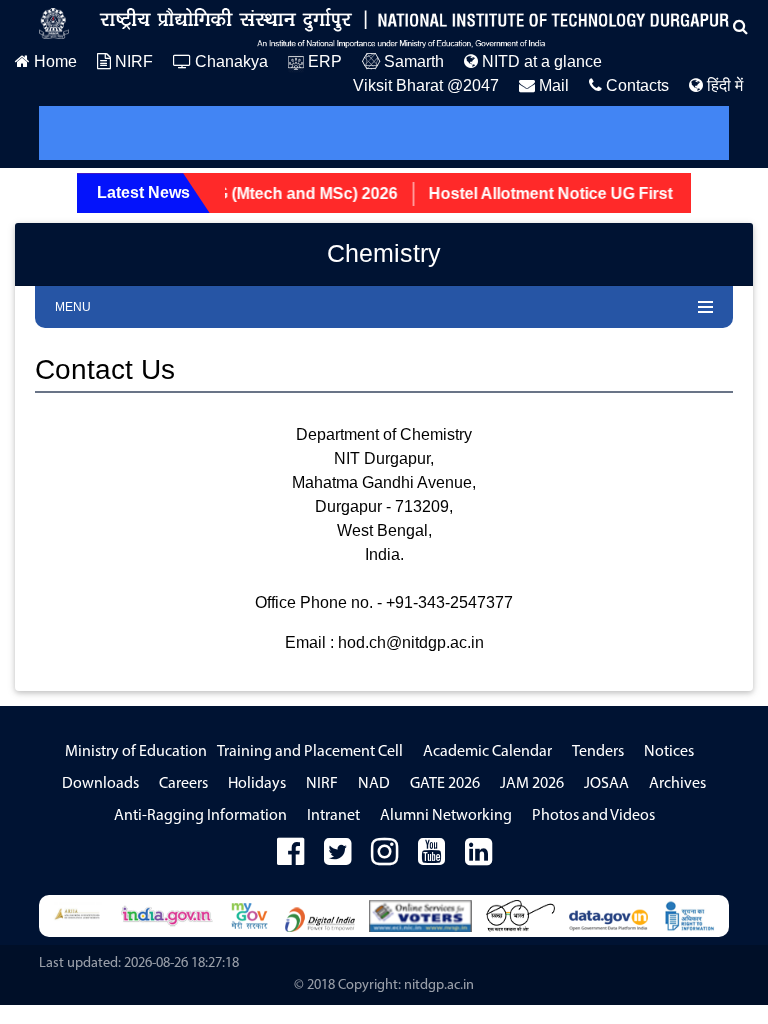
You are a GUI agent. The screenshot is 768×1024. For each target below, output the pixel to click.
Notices (669, 752)
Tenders (598, 752)
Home (53, 61)
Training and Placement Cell (310, 752)
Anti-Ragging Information (200, 816)
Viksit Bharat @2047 (426, 85)
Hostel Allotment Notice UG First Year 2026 (580, 193)
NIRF (132, 61)
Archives (677, 784)
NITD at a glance (540, 61)
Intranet (333, 816)
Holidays (257, 784)
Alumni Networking (446, 816)
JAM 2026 (532, 784)
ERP (323, 61)
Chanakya (229, 61)
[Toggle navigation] (82, 133)
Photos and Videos (593, 816)
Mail (552, 85)
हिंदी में (723, 85)
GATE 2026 (445, 784)
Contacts (635, 85)
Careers (183, 784)
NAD (374, 784)
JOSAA (606, 784)
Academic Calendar (487, 752)
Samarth (412, 61)
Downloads (100, 784)
